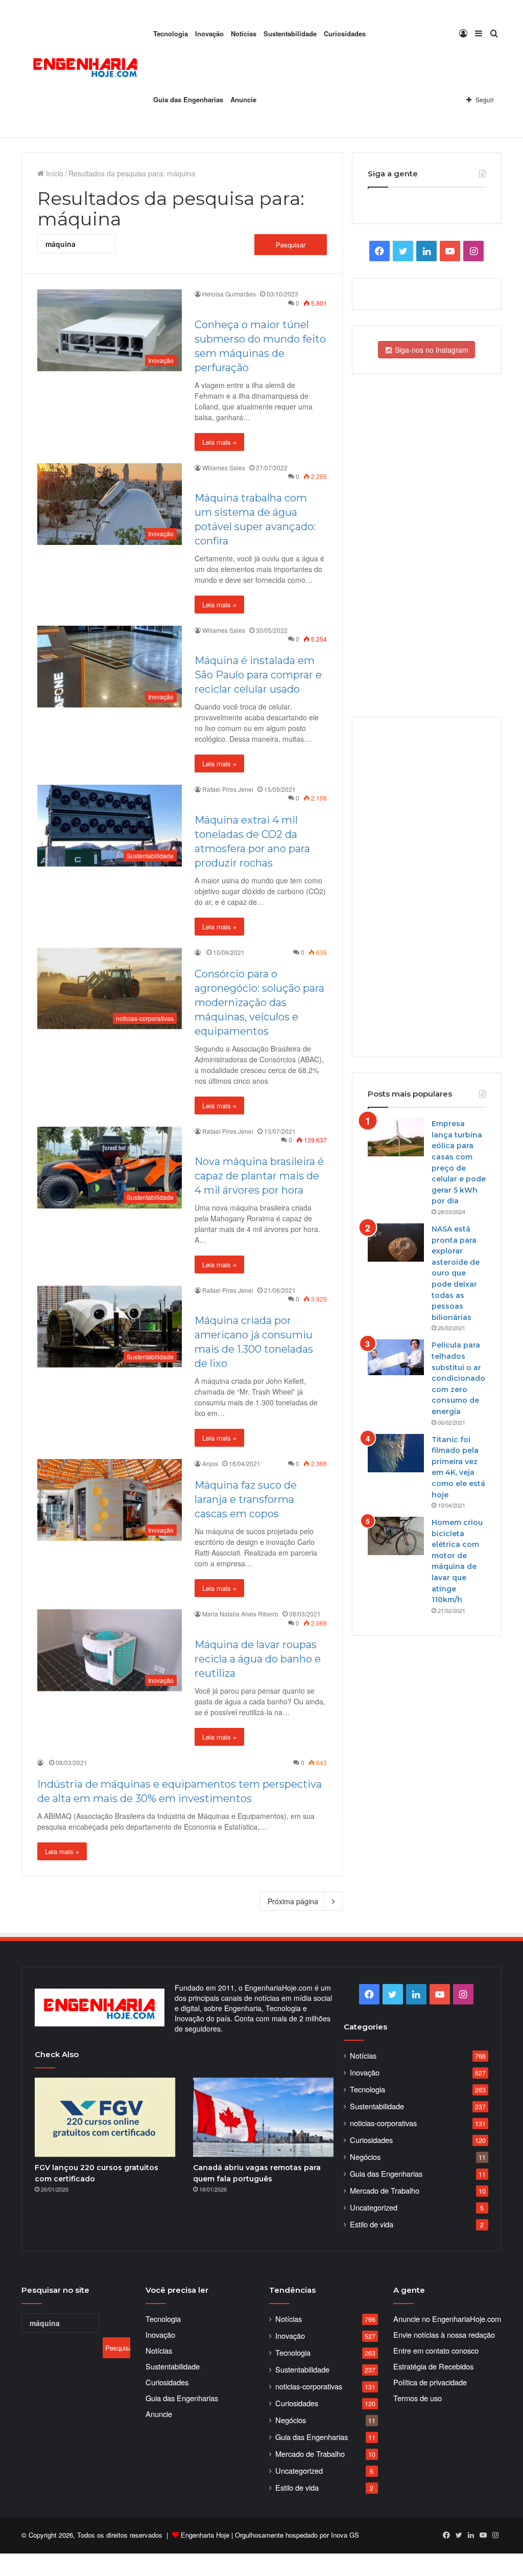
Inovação (209, 33)
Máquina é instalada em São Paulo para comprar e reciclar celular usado (258, 675)
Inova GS (345, 2535)
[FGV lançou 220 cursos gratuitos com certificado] (105, 2117)
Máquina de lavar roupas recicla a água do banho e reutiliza (258, 1659)
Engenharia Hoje (205, 2535)
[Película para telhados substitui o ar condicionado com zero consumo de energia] (396, 1357)
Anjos (210, 1463)
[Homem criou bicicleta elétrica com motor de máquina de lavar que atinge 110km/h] (396, 1536)
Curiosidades (345, 33)
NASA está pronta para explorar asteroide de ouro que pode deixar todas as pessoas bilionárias (456, 1273)
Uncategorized (374, 2207)
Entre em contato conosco (436, 2350)
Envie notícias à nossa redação (444, 2334)
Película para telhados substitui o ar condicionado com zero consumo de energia (458, 1378)
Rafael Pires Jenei (228, 789)
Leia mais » (219, 442)
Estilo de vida (372, 2224)
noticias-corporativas (383, 2123)
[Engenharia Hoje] (86, 69)
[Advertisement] (426, 886)
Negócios (365, 2157)
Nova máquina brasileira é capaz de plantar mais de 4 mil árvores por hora (259, 1176)
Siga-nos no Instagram (431, 350)
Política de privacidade (430, 2382)
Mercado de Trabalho (385, 2190)
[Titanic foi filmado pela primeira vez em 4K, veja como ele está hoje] (396, 1453)
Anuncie (243, 99)
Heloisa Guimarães (229, 294)
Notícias (244, 33)
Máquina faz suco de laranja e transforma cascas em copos (246, 1499)
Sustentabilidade (290, 33)
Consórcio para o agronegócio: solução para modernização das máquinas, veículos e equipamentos (259, 1002)
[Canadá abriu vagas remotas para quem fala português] (263, 2117)
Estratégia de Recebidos (433, 2366)
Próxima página (293, 1901)
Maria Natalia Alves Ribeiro (240, 1614)
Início (54, 173)
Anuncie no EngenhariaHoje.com (447, 2319)
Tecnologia (171, 33)
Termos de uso (418, 2398)
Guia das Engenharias (188, 99)
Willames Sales (224, 468)
